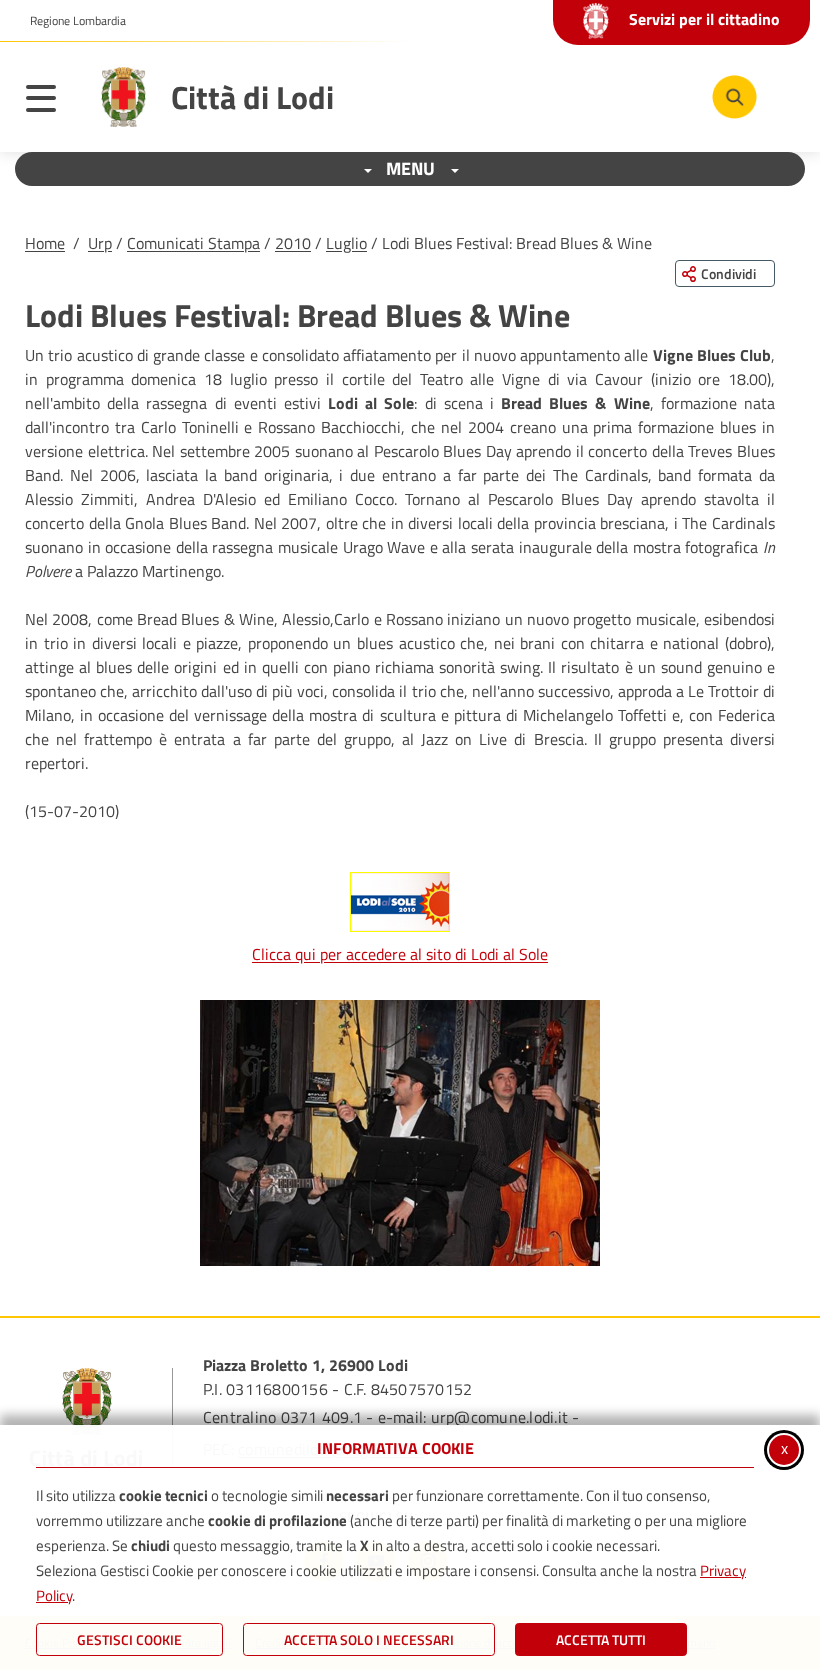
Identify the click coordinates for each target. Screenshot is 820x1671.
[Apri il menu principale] (51, 102)
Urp (100, 243)
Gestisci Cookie (129, 1639)
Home (45, 243)
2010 (293, 243)
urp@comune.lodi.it (499, 1417)
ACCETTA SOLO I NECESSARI (369, 1639)
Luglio (346, 243)
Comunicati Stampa (193, 243)
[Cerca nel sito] (734, 97)
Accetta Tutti (601, 1639)
